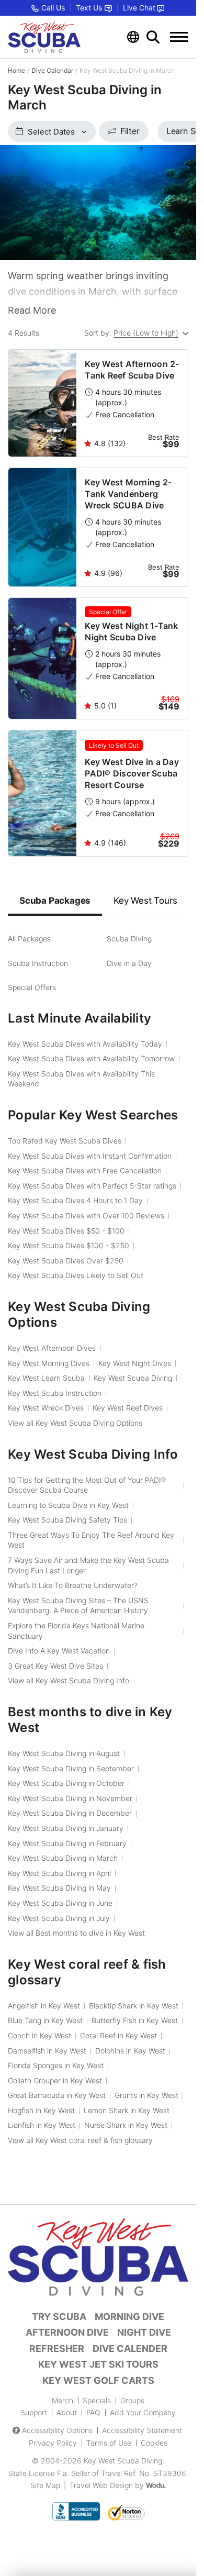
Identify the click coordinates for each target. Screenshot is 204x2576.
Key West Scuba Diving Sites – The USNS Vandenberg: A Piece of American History (78, 1606)
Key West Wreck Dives (46, 1408)
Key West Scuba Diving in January (66, 1828)
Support (34, 2412)
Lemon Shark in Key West (127, 2110)
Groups (132, 2400)
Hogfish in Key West (41, 2110)
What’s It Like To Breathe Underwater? (73, 1585)
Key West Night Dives (135, 1363)
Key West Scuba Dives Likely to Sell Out (76, 1275)
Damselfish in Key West (47, 2051)
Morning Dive (129, 2317)
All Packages (29, 939)
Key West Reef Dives (128, 1408)
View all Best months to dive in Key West (76, 1933)
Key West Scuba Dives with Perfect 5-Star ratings (92, 1186)
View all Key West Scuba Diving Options (75, 1423)
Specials (97, 2400)
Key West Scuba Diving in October (66, 1783)
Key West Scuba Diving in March (63, 1858)
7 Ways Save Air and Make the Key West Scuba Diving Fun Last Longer (88, 1565)
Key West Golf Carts (98, 2380)
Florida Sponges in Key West (56, 2065)
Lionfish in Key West (42, 2125)
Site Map (45, 2485)
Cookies (154, 2443)
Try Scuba (59, 2317)
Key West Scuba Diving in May (59, 1888)
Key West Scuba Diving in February (67, 1843)
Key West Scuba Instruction (55, 1393)
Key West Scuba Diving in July (59, 1918)
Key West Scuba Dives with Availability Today (85, 1044)
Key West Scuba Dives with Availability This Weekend (81, 1079)
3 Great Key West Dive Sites (55, 1666)
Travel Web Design (101, 2485)
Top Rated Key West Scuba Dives (65, 1141)
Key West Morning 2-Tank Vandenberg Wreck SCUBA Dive (128, 494)
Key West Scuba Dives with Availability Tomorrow (91, 1058)
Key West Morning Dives (49, 1363)
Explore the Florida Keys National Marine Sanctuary (76, 1631)
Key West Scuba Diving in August (64, 1753)
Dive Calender (130, 2349)
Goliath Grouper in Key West (55, 2080)
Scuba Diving (129, 939)
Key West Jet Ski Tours (98, 2364)
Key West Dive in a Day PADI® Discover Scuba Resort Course (132, 773)
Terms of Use (109, 2443)
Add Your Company (143, 2412)
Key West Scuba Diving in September (71, 1768)
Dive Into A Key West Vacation (59, 1651)
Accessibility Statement (142, 2430)
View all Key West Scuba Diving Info (69, 1680)
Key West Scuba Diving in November (70, 1798)
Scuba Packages (55, 901)
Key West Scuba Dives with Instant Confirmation (90, 1156)
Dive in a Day (129, 963)
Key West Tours (145, 901)
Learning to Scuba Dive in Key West (68, 1505)
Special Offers (32, 987)
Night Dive (144, 2332)
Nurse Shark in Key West (126, 2125)
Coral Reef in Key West (118, 2035)
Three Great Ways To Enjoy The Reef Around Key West (91, 1540)
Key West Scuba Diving (133, 1378)
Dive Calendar (52, 70)
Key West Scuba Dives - (66, 1231)
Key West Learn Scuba (46, 1378)
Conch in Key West (39, 2035)
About (67, 2412)
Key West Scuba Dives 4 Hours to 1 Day (75, 1200)
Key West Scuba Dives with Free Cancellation (85, 1170)
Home (16, 70)
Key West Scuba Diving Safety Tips (67, 1520)
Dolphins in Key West (130, 2051)
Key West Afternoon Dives (52, 1348)
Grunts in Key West (146, 2095)
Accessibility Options (57, 2430)
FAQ (93, 2412)
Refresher (57, 2349)
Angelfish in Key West (44, 2006)
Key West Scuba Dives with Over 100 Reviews (86, 1215)
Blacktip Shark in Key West (134, 2006)
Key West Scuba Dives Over (66, 1261)
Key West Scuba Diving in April (59, 1873)
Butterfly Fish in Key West (135, 2020)
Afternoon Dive (67, 2332)
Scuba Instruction (38, 963)
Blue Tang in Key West (45, 2020)
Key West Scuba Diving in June (60, 1903)
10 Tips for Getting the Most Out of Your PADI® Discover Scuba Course (87, 1485)
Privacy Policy (53, 2443)
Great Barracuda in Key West (57, 2095)
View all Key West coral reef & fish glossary (80, 2140)
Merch (63, 2400)
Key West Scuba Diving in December (70, 1813)
